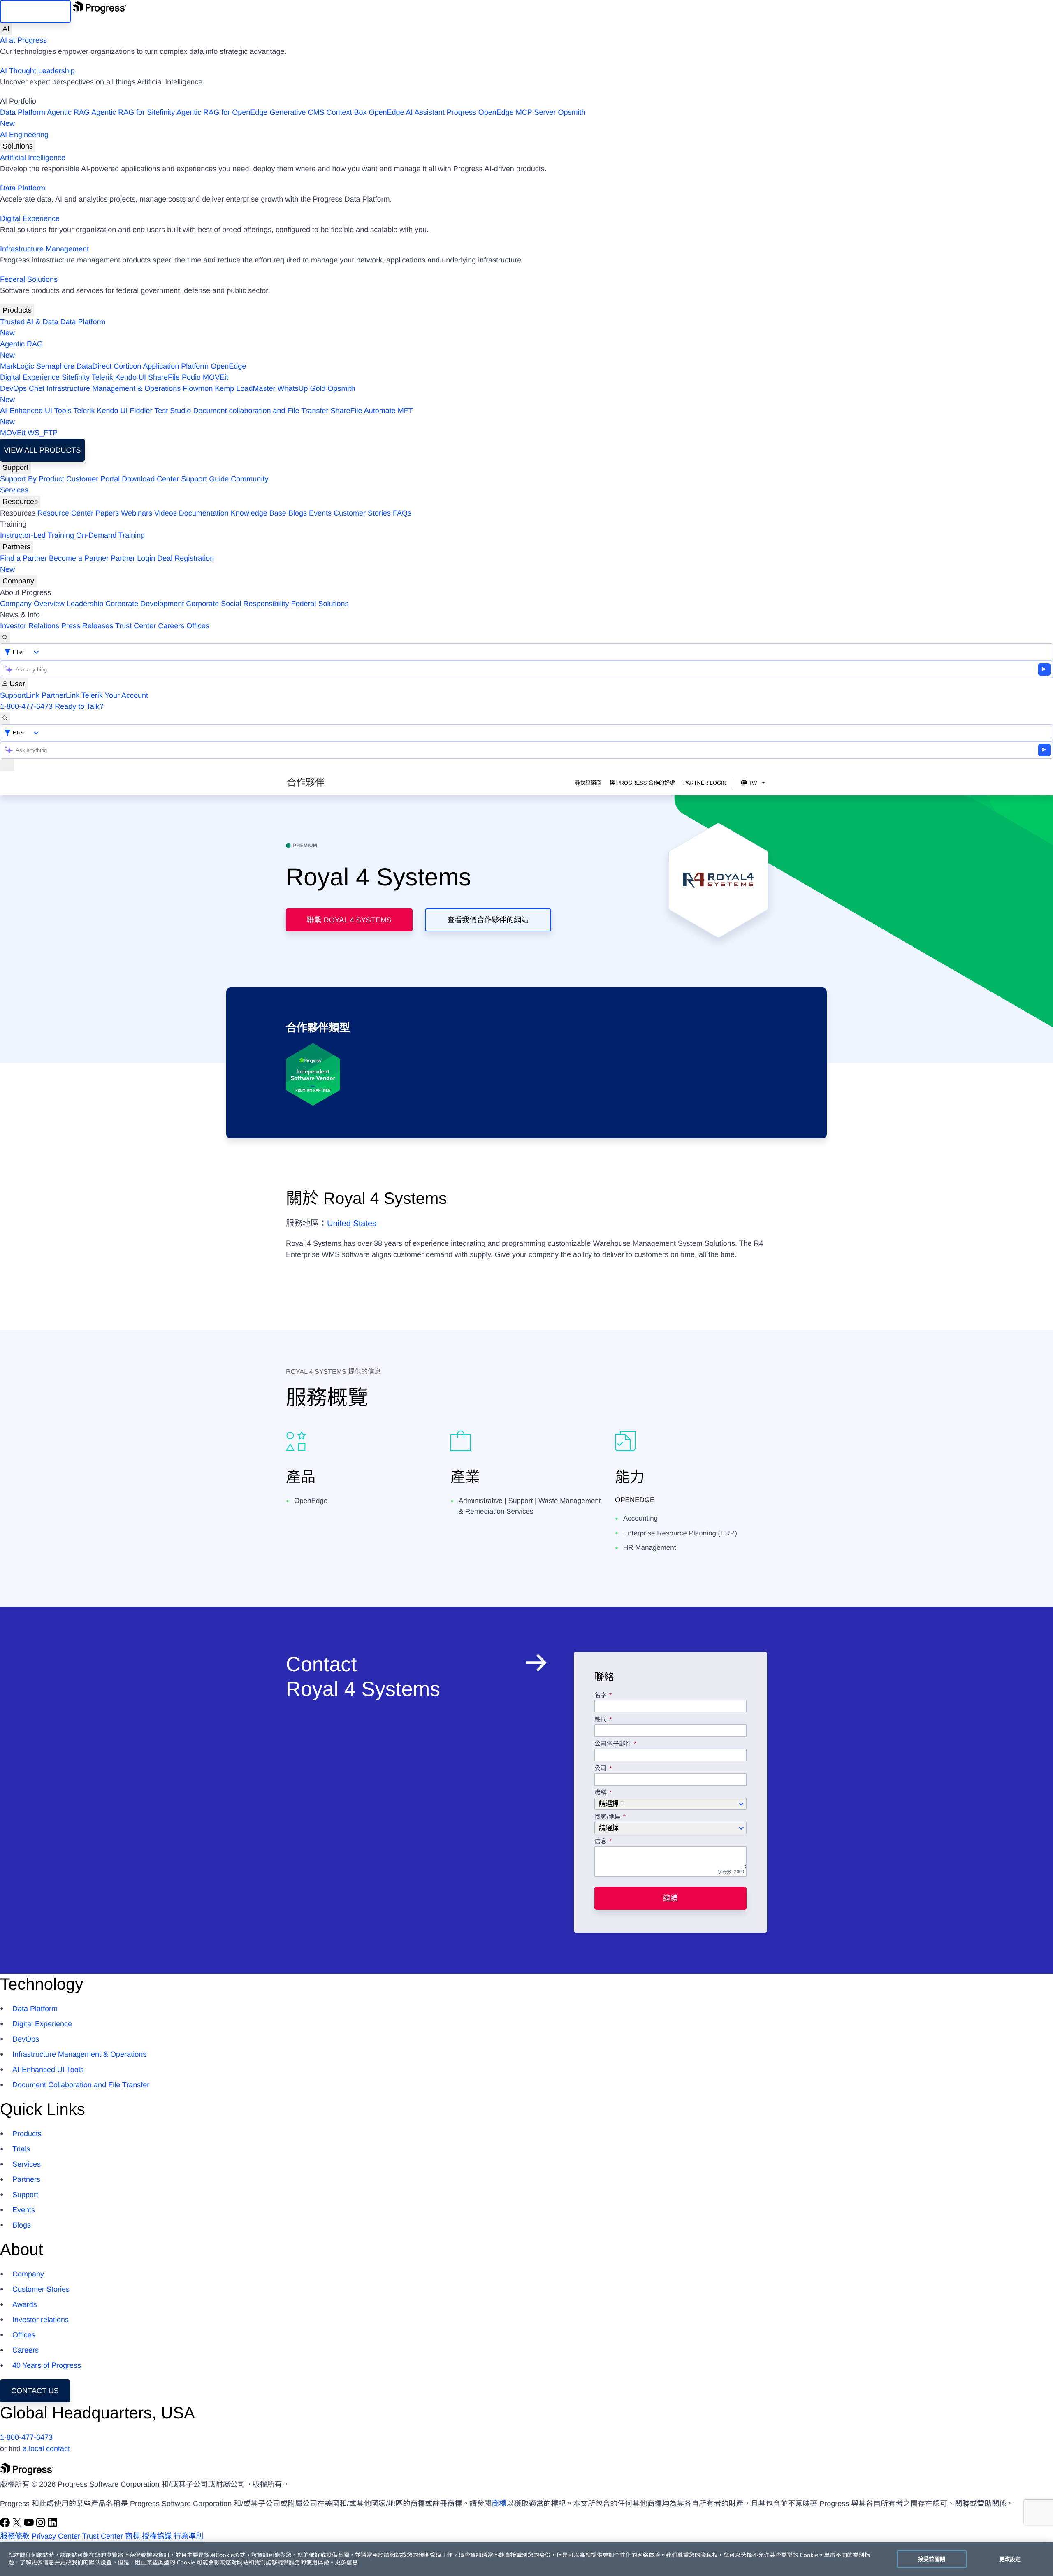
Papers (107, 513)
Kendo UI (131, 377)
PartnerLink (60, 695)
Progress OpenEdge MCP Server (501, 112)
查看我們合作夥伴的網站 (488, 920)
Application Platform (176, 366)
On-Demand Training (110, 535)
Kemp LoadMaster (245, 388)
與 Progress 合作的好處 (642, 783)
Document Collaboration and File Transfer (81, 2085)
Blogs (298, 513)
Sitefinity (76, 377)
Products (17, 310)
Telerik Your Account (115, 695)
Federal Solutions (29, 279)
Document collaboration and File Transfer (261, 411)
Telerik (102, 377)
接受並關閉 (932, 2559)
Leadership (85, 604)
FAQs (402, 513)
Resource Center (65, 513)
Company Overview (32, 604)
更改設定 (1010, 2559)
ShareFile (164, 377)
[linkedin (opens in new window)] (53, 2525)
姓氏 (601, 1720)
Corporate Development (145, 604)
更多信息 (346, 2563)
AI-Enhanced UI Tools (36, 411)
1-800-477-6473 (26, 706)
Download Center (150, 479)
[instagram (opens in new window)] (42, 2525)
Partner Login (133, 558)
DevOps (13, 388)
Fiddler (141, 411)
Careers (171, 626)
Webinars (137, 513)
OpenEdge (228, 366)
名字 (601, 1696)
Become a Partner (79, 558)
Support (15, 467)
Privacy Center (56, 2536)
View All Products (42, 450)
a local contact (46, 2448)
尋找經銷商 (588, 783)
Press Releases (87, 626)
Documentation (204, 513)
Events (320, 513)
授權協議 (157, 2536)
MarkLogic (17, 366)
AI (6, 29)
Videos (166, 513)
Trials (21, 2149)
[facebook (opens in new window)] (6, 2525)
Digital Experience (30, 218)
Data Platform (23, 112)
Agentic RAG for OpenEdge (222, 112)
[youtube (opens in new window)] (30, 2525)
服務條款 (15, 2536)
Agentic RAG (68, 112)
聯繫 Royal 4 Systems (349, 920)
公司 (601, 1769)
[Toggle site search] (5, 718)
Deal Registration (107, 564)
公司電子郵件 (614, 1744)
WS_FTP (43, 433)
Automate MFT (206, 416)
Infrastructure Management (44, 249)
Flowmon (198, 388)
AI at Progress (23, 40)
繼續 (670, 1898)
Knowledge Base (259, 513)
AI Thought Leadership (37, 71)
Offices (198, 626)
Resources (20, 502)
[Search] (5, 638)
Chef (37, 388)
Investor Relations (30, 626)
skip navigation (35, 12)
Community (249, 479)
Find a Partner (23, 558)
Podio (191, 377)
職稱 (601, 1793)
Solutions (18, 146)
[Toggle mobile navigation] (7, 765)
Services (14, 490)
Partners (16, 547)
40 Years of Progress (47, 2365)
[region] (526, 2559)
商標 (499, 2504)
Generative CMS (297, 112)
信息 (601, 1842)
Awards (25, 2304)
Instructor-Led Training (37, 535)
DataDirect (94, 366)
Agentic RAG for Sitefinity (133, 112)
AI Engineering (24, 135)
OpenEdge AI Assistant (407, 112)
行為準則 (188, 2536)
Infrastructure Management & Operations (114, 388)
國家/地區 (608, 1817)
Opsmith (293, 118)
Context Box (346, 112)
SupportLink (20, 695)
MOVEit (216, 377)
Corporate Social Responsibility (237, 604)
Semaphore (55, 366)
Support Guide (205, 479)
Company (18, 581)
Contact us (35, 2391)
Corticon (127, 366)
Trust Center (136, 626)
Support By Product (32, 479)
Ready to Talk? (79, 706)
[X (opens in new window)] (18, 2525)
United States (352, 1224)
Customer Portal (93, 479)
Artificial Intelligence (33, 158)
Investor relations (41, 2320)
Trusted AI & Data (29, 322)
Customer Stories (362, 513)
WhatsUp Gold (301, 388)
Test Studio (173, 411)
